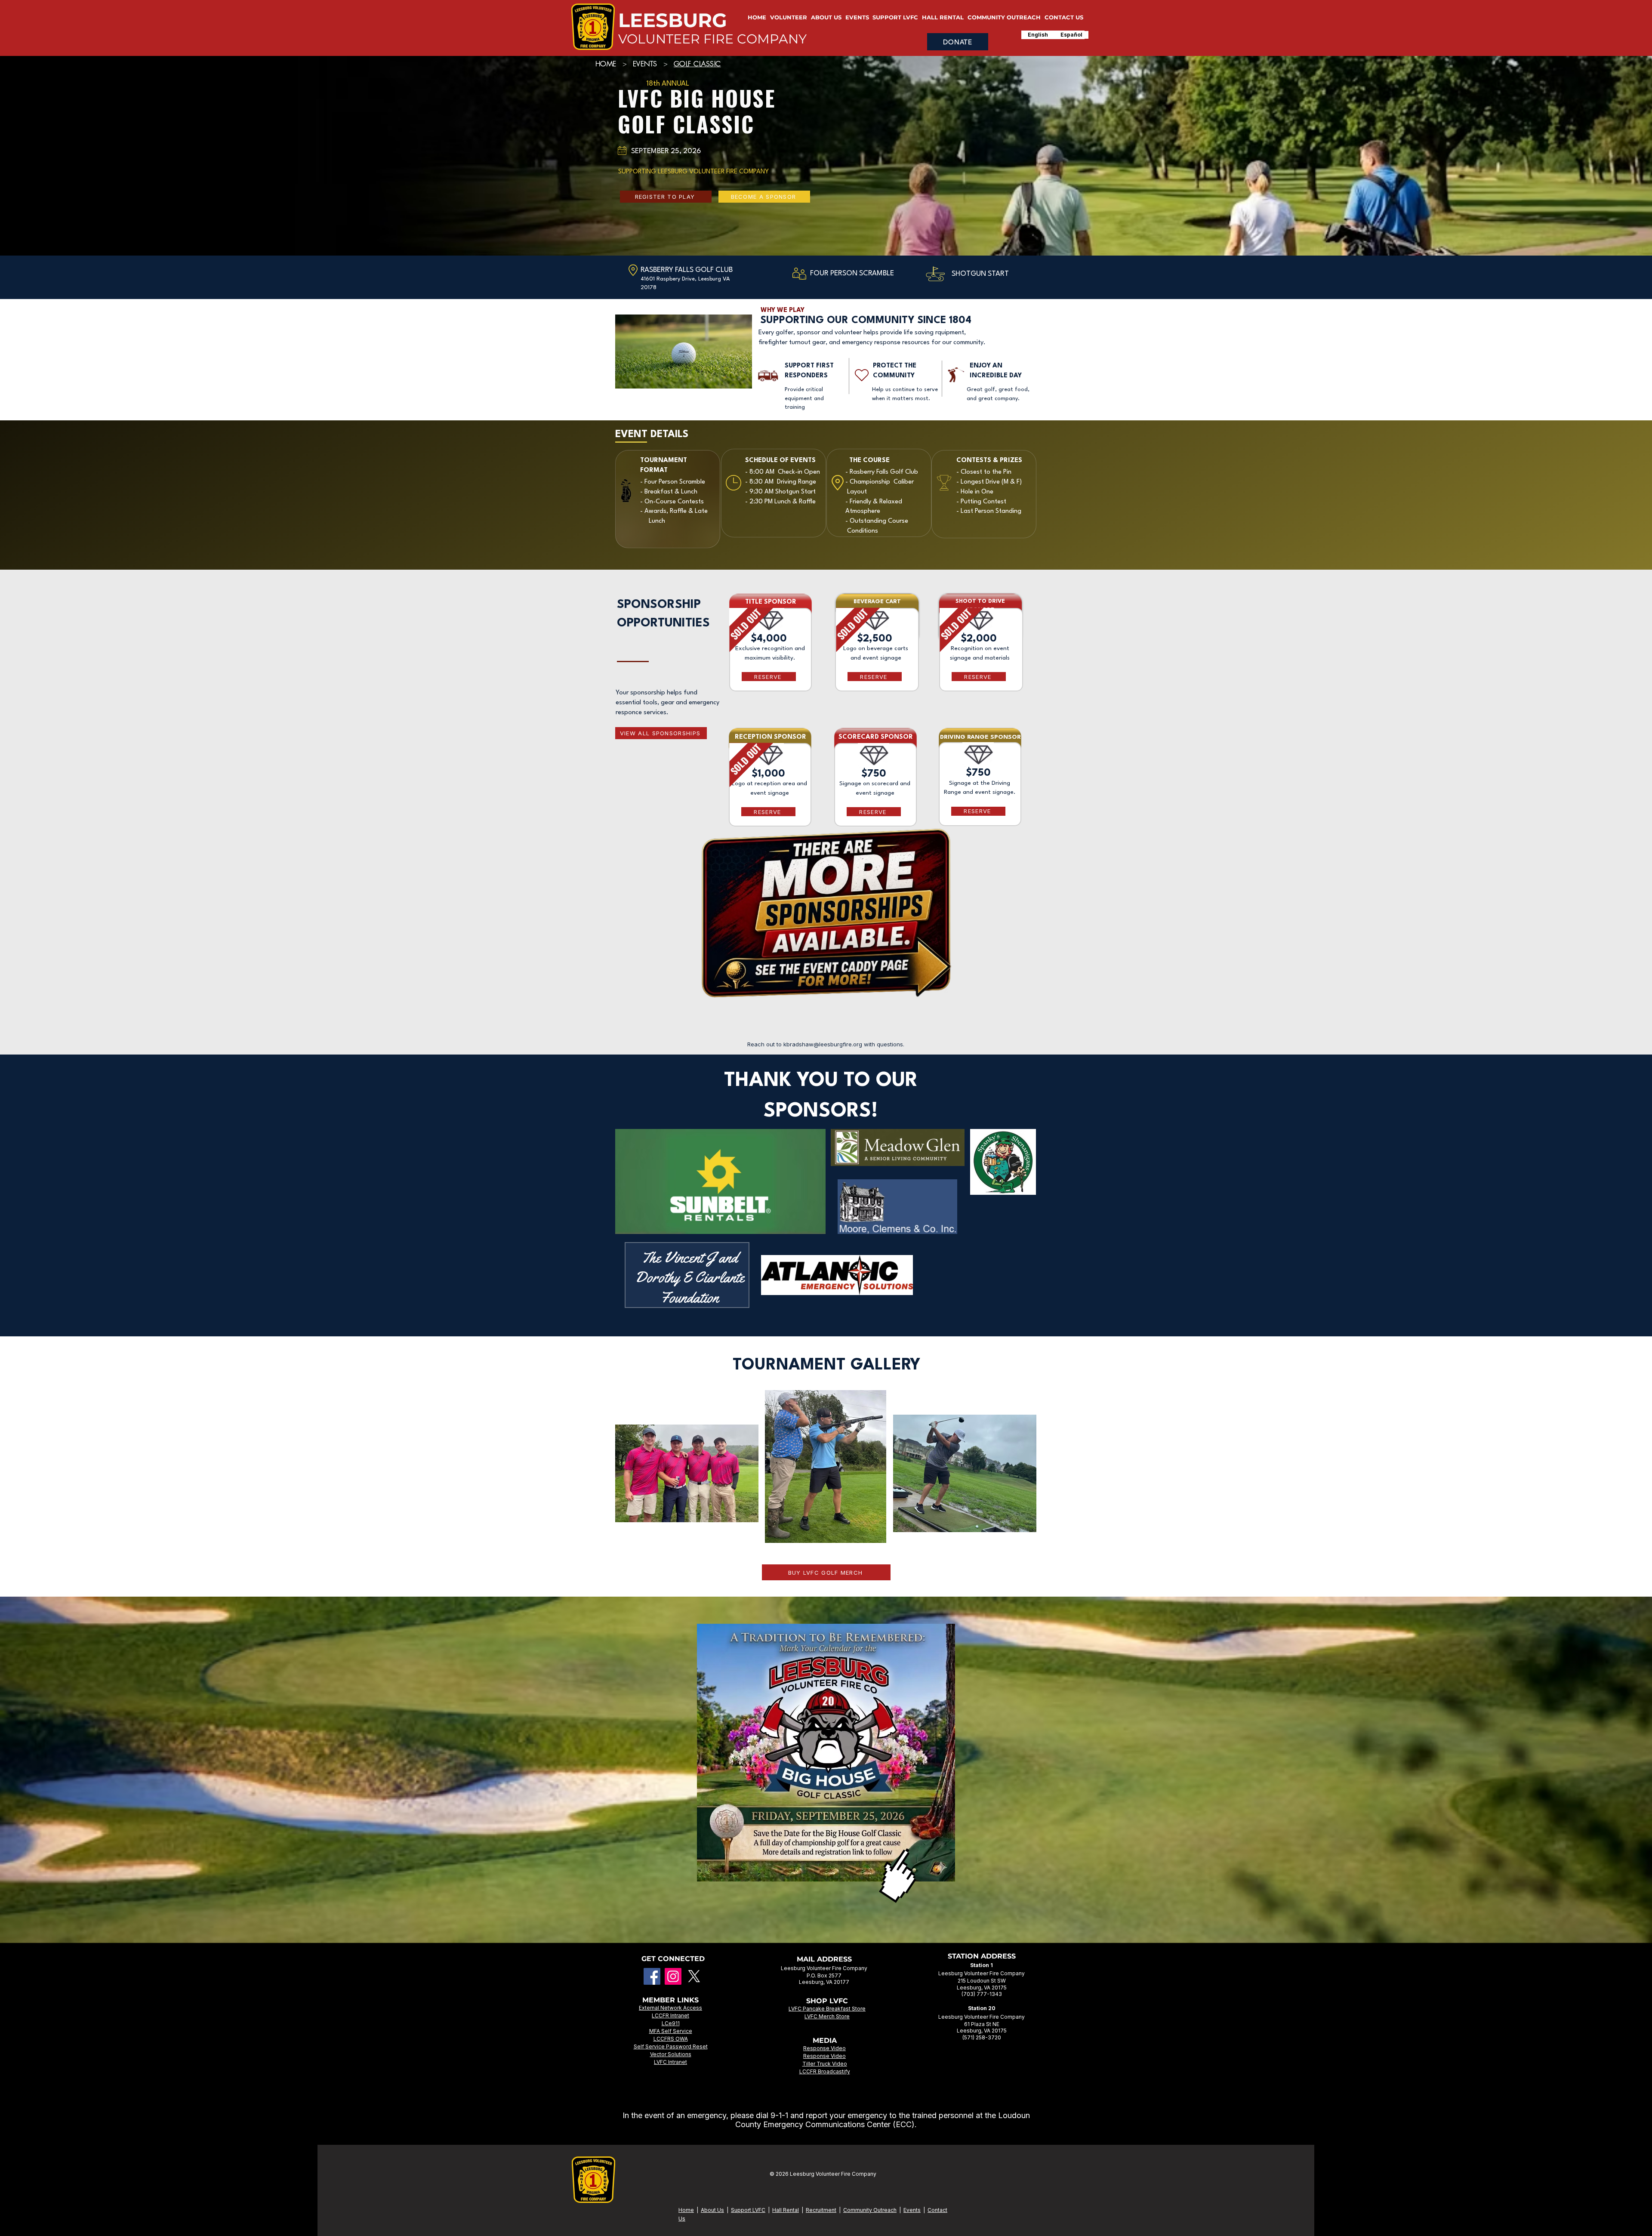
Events (912, 2210)
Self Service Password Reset (671, 2046)
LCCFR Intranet (670, 2015)
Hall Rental (786, 2210)
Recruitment (821, 2210)
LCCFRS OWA (671, 2039)
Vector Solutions (671, 2054)
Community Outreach (870, 2210)
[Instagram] (673, 1976)
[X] (694, 1976)
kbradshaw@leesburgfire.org (823, 1044)
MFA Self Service (671, 2031)
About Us (712, 2210)
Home (686, 2210)
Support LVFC (748, 2210)
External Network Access (670, 2008)
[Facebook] (652, 1976)
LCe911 (671, 2023)
